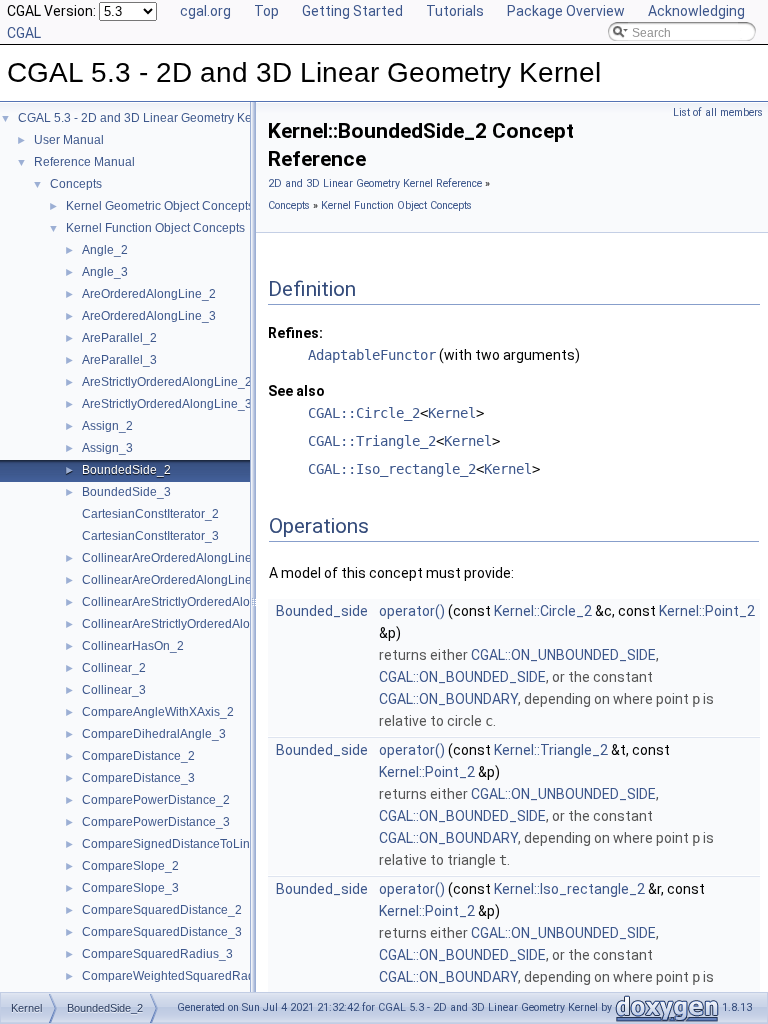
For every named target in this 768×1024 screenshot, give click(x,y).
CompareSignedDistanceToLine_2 (176, 844)
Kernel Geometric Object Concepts (160, 206)
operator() (412, 611)
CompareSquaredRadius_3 (157, 954)
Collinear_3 (114, 690)
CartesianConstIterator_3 (150, 536)
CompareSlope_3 (130, 888)
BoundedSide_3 (126, 492)
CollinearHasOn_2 (133, 646)
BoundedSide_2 (126, 470)
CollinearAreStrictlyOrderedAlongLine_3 (192, 624)
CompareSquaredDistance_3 (162, 932)
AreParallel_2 (119, 338)
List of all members (718, 112)
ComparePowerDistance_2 (156, 800)
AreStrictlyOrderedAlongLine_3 (167, 404)
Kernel (452, 413)
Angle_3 (105, 272)
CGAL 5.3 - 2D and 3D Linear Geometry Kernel (145, 118)
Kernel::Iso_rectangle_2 (569, 889)
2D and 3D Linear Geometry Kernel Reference (375, 183)
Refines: (295, 333)
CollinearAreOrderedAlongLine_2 (174, 558)
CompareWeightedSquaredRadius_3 (183, 976)
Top (266, 11)
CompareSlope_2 (130, 866)
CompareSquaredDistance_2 (162, 910)
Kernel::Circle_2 (543, 611)
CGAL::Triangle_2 (372, 441)
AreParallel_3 (119, 360)
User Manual (69, 140)
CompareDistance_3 (138, 778)
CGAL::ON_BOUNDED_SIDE (462, 677)
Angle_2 (105, 250)
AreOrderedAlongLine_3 (149, 316)
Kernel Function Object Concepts (155, 228)
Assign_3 (107, 448)
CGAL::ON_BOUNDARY (448, 699)
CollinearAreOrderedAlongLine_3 (174, 580)
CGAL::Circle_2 (364, 413)
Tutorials (455, 11)
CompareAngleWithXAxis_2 (158, 712)
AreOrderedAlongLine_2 (149, 294)
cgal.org (205, 11)
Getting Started (352, 11)
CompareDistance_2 (138, 756)
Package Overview (566, 11)
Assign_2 (107, 426)
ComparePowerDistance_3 (156, 822)
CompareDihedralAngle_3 (154, 734)
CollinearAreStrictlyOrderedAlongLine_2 (192, 602)
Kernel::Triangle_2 (551, 750)
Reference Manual (84, 162)
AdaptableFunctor (372, 355)
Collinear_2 (114, 668)
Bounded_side (322, 611)
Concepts (76, 184)
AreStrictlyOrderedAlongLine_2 (167, 382)
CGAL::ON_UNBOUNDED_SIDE (563, 655)
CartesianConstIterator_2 (150, 514)
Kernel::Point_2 (707, 611)
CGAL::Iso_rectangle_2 (392, 469)
